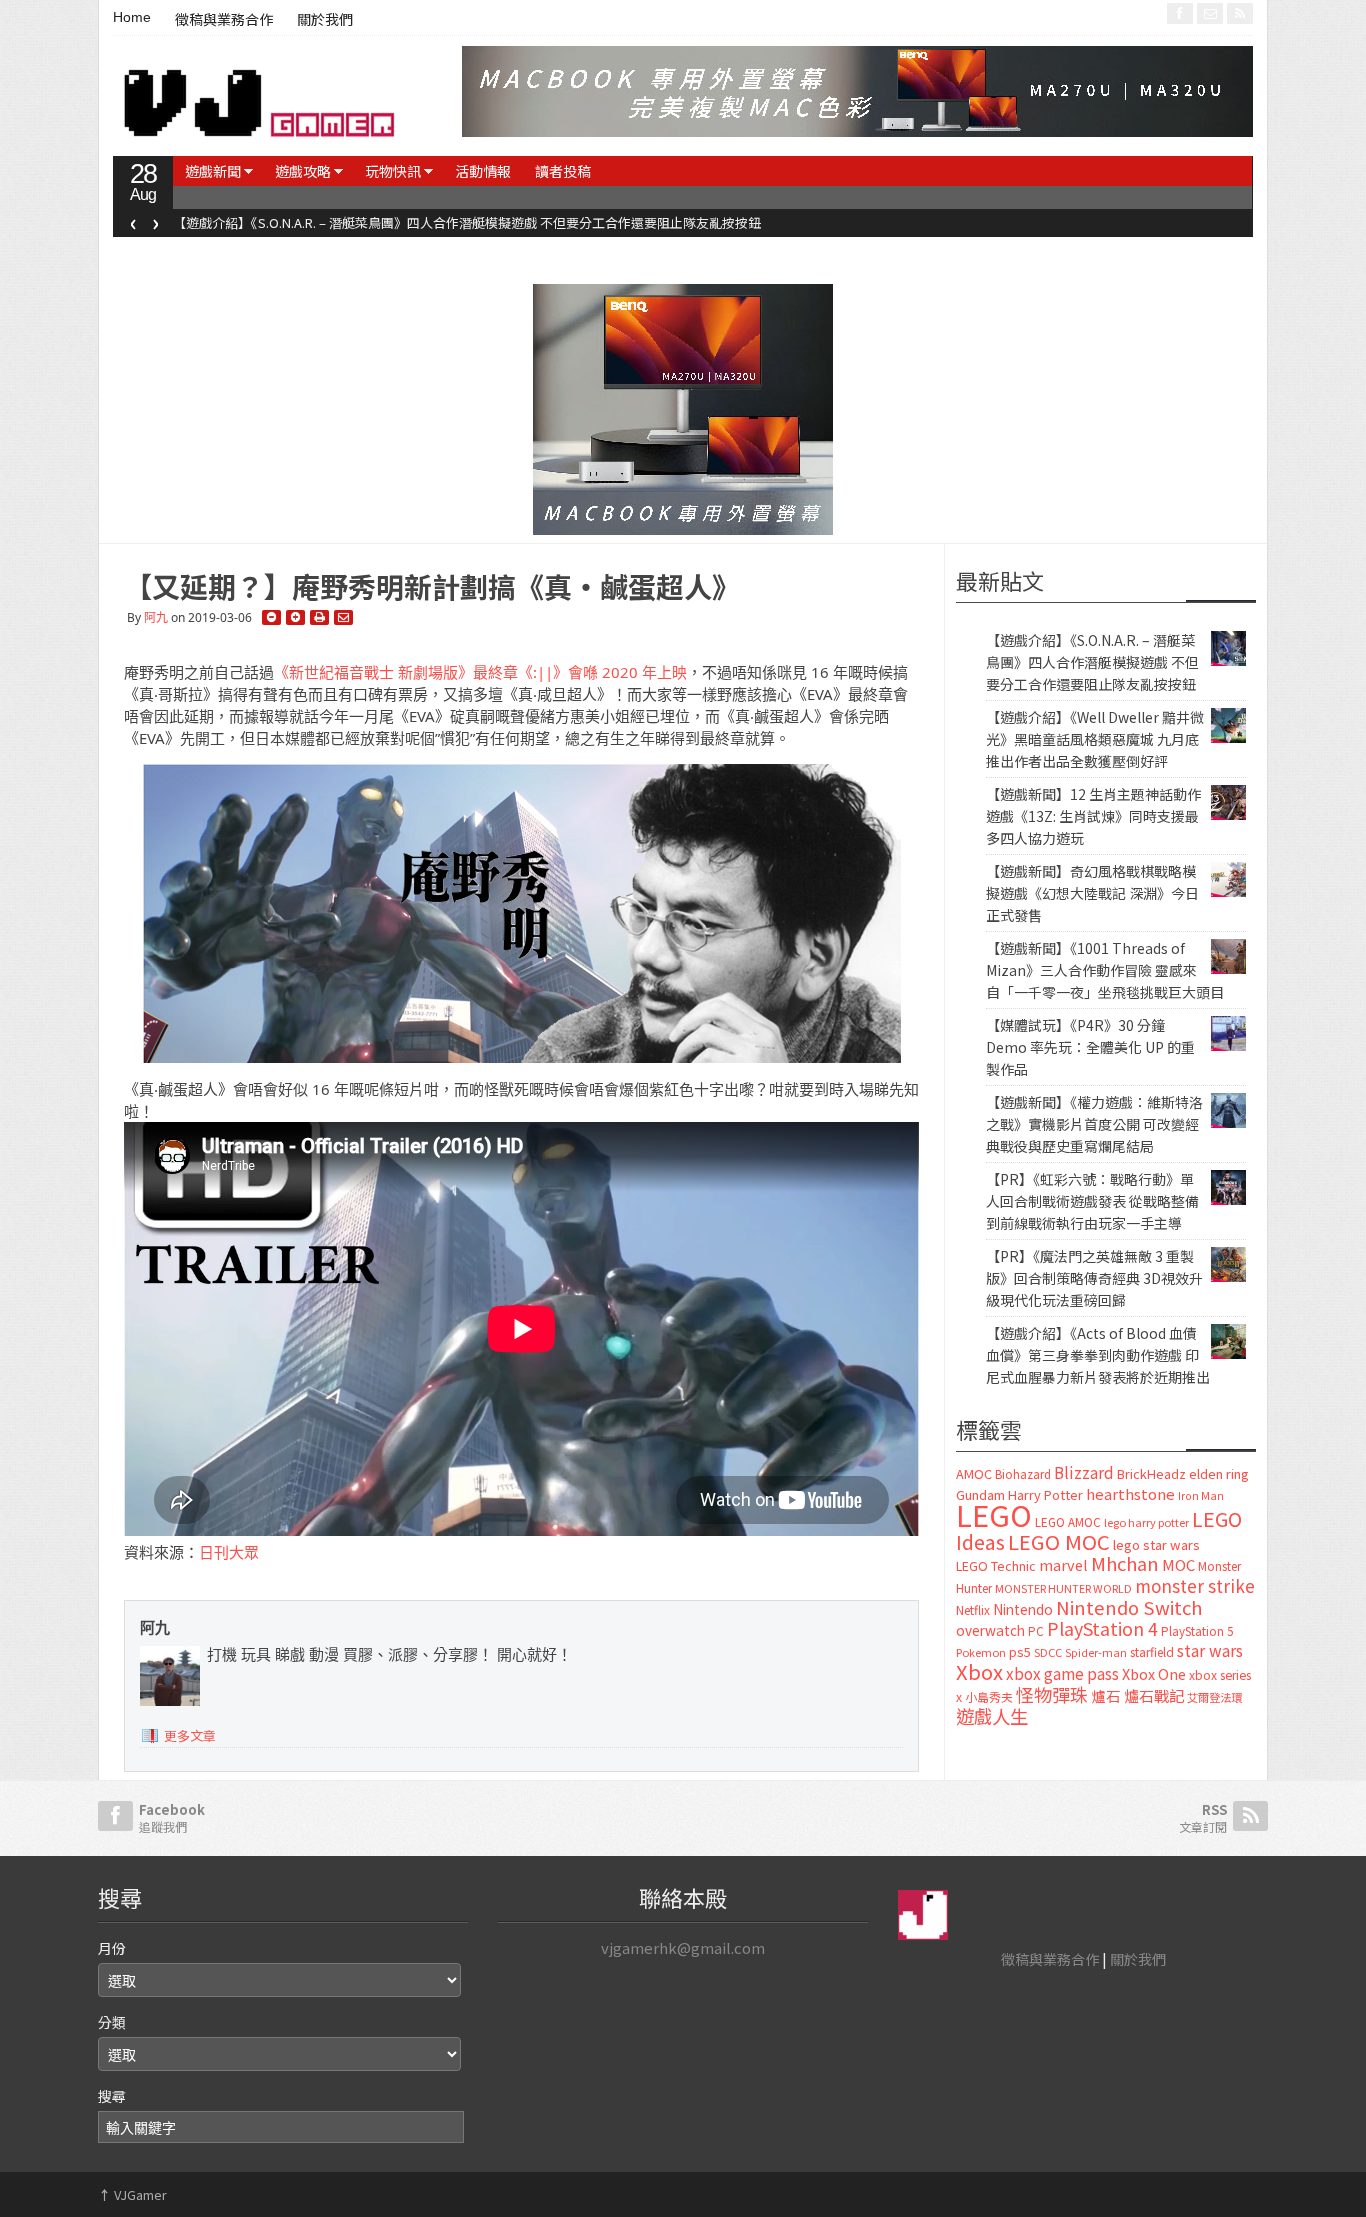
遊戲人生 (992, 1716)
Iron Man (1201, 1495)
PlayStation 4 (1102, 1628)
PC (1036, 1631)
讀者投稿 (563, 171)
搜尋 (112, 2096)
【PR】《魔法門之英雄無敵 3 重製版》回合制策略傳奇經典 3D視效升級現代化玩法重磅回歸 (1094, 1278)
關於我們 (325, 20)
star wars (1210, 1650)
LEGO (994, 1514)
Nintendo (1023, 1609)
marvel (1063, 1564)
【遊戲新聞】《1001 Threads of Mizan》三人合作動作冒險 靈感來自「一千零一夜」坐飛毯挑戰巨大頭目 (1105, 970)
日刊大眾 (229, 1552)
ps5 (1020, 1651)
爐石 (1106, 1695)
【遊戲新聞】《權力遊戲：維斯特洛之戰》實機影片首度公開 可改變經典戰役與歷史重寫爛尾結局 (1094, 1124)
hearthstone (1130, 1493)
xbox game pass (1062, 1673)
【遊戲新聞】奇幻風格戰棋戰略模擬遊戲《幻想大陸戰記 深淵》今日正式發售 (1092, 893)
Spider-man (1096, 1652)
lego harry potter (1146, 1522)
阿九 (156, 617)
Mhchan (1125, 1563)
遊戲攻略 (303, 171)
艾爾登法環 (1214, 1697)
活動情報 (483, 171)
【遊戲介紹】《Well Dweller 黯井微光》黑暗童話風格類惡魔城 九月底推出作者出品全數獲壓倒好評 (1095, 739)
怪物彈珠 (1052, 1694)
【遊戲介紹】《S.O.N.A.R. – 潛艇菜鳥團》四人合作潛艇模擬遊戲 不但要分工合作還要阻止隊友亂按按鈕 (467, 222)
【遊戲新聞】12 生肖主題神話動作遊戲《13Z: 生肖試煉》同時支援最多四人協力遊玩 (1093, 816)
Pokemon (981, 1652)
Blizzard (1084, 1472)
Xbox (979, 1671)
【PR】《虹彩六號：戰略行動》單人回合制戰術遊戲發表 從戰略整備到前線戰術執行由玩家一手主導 (1092, 1201)
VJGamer (132, 2194)
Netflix (973, 1609)
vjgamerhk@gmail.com (683, 1947)
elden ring (1219, 1473)
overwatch (990, 1630)
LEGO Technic (996, 1566)
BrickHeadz (1151, 1473)
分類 (112, 2022)
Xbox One (1154, 1673)
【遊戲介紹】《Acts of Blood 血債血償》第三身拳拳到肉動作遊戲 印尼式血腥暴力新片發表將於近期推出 (1098, 1355)
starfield (1152, 1651)
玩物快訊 (393, 171)
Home (132, 17)
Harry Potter (1045, 1494)
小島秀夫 (989, 1696)
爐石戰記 (1154, 1695)
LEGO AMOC (1068, 1522)
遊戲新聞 (213, 171)
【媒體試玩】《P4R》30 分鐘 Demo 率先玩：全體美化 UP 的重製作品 (1090, 1047)
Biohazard (1023, 1474)
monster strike (1195, 1585)
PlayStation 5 (1197, 1631)
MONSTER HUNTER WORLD (1063, 1588)
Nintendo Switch (1129, 1607)
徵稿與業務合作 (224, 20)
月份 (112, 1948)
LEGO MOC (1059, 1541)
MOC (1178, 1564)
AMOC (974, 1473)
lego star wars (1156, 1544)
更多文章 (190, 1735)
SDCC (1048, 1652)
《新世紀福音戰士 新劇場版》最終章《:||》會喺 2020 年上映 (480, 672)
